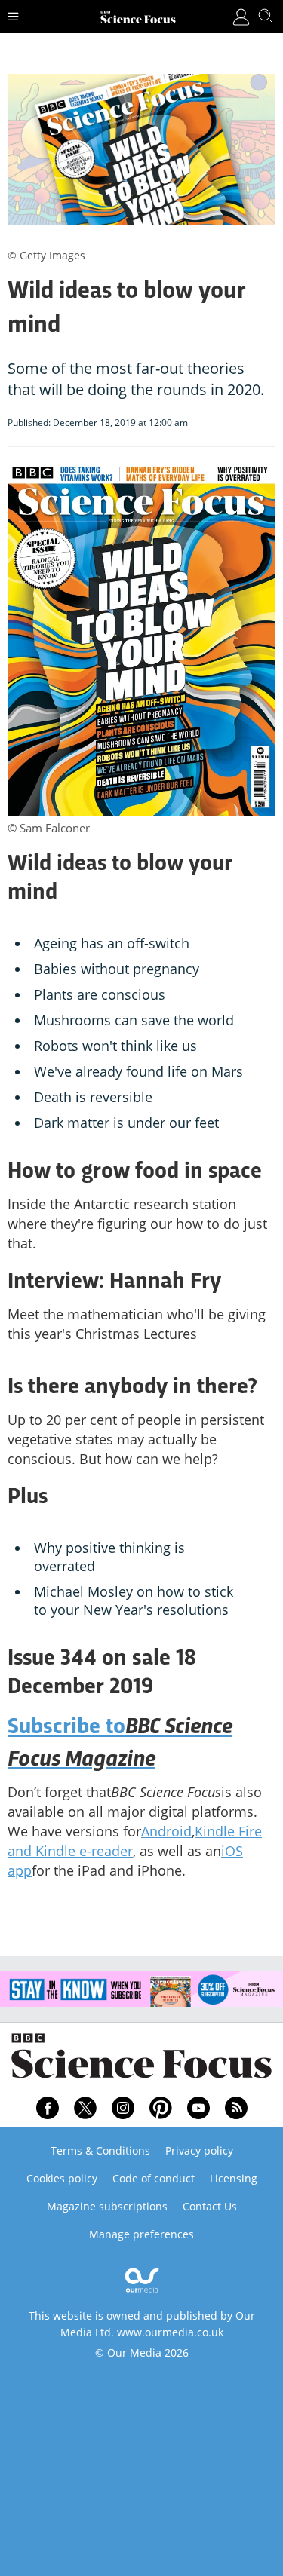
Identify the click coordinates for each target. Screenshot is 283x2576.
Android (166, 1831)
